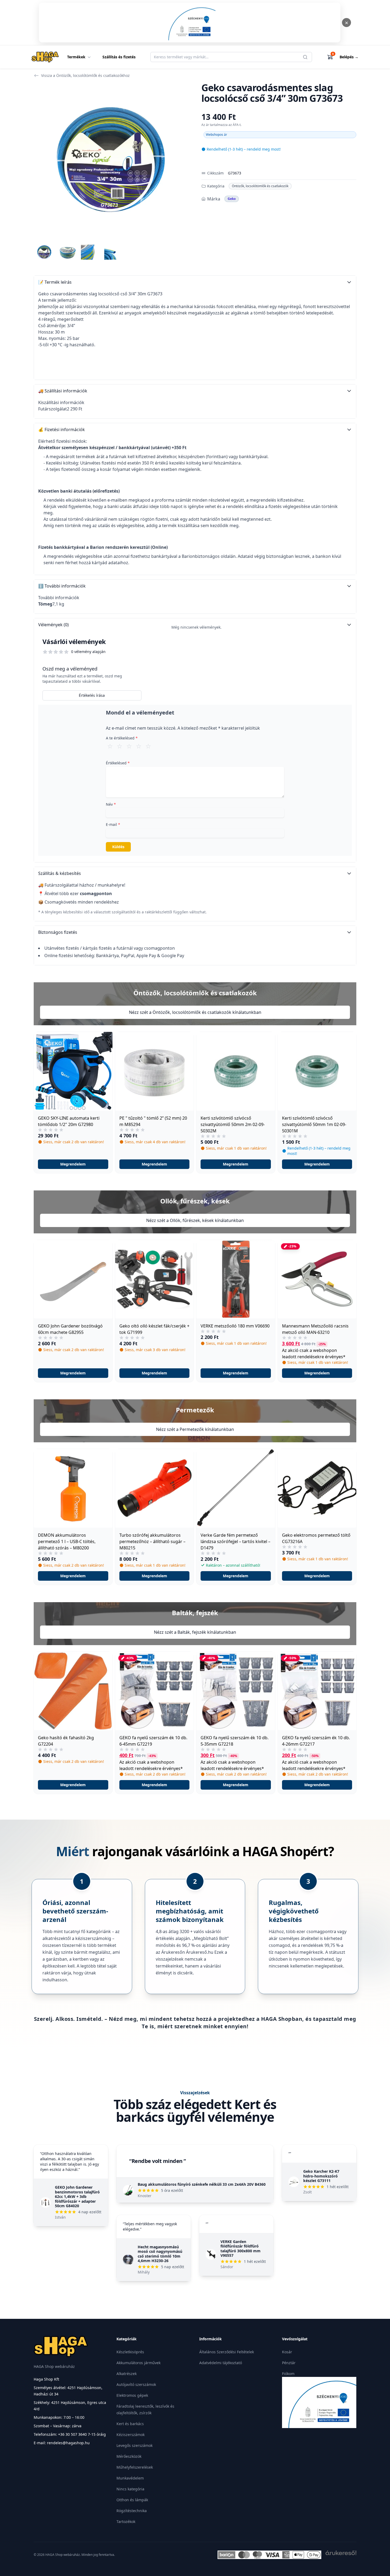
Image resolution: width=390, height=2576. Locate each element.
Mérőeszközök (129, 2456)
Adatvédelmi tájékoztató (221, 2363)
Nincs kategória (130, 2489)
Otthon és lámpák (132, 2500)
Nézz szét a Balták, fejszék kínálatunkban (195, 1632)
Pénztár (289, 2363)
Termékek (76, 57)
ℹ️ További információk (62, 586)
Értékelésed (118, 763)
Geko (232, 199)
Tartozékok (126, 2522)
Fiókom (288, 2374)
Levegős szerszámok (135, 2445)
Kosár (287, 2352)
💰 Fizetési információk (62, 430)
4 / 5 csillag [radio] (139, 746)
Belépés (349, 57)
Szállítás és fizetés (119, 57)
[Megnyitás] (190, 23)
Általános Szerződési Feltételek (227, 2352)
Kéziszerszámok (131, 2435)
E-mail (113, 824)
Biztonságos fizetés (58, 932)
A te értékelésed (122, 738)
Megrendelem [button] (73, 1164)
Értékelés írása (92, 695)
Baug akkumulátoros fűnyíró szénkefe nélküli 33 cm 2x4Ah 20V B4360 (202, 2184)
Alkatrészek (127, 2374)
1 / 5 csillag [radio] (110, 746)
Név (111, 804)
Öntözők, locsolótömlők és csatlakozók (260, 186)
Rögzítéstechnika (132, 2511)
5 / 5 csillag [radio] (148, 746)
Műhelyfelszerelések (135, 2467)
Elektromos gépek (132, 2395)
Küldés (118, 847)
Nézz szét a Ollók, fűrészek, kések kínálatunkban (195, 1220)
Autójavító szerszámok (136, 2384)
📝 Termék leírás (55, 282)
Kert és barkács (130, 2424)
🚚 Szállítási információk (63, 391)
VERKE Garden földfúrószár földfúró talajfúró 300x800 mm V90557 (241, 2249)
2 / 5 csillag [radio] (120, 746)
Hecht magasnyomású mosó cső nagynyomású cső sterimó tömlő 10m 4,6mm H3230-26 (160, 2254)
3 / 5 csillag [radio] (129, 746)
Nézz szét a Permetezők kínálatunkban (195, 1429)
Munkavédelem (130, 2478)
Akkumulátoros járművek (138, 2363)
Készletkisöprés (130, 2352)
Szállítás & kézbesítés (60, 873)
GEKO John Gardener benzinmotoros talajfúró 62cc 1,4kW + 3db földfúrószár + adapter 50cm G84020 (77, 2196)
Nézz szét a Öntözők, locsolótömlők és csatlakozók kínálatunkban (195, 1012)
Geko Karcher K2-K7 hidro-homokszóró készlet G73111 (321, 2176)
